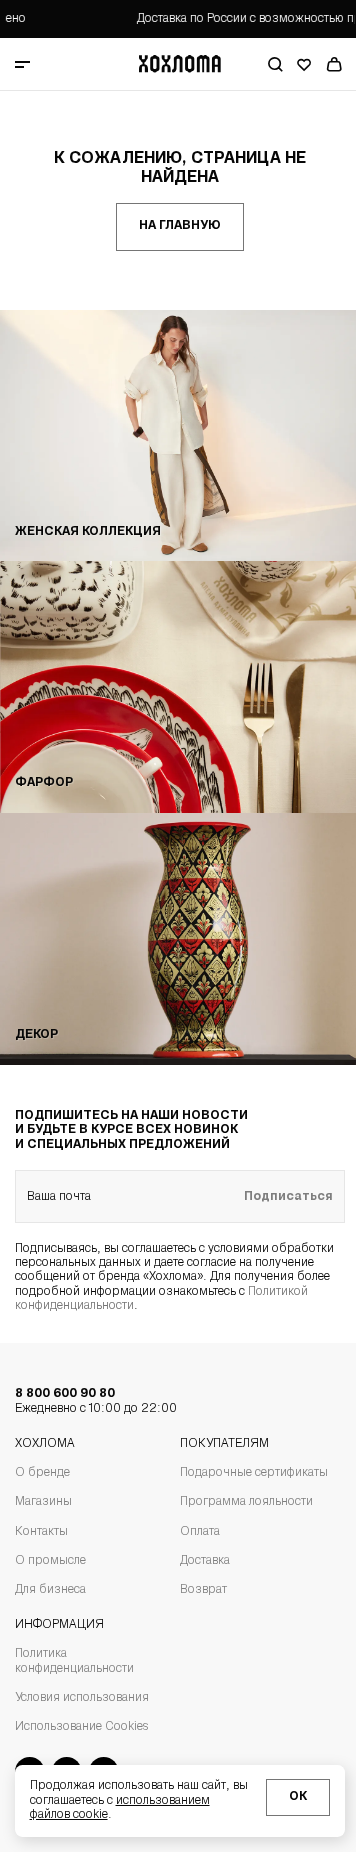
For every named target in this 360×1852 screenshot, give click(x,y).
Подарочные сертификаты (254, 1473)
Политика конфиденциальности (74, 1661)
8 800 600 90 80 (96, 1401)
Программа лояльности (246, 1502)
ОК (298, 1797)
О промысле (50, 1561)
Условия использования (82, 1698)
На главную (180, 226)
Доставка (205, 1561)
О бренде (42, 1473)
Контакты (41, 1532)
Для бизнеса (50, 1590)
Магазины (43, 1502)
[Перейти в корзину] (334, 64)
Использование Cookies (81, 1727)
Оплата (200, 1532)
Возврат (203, 1590)
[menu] (52, 64)
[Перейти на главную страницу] (180, 64)
